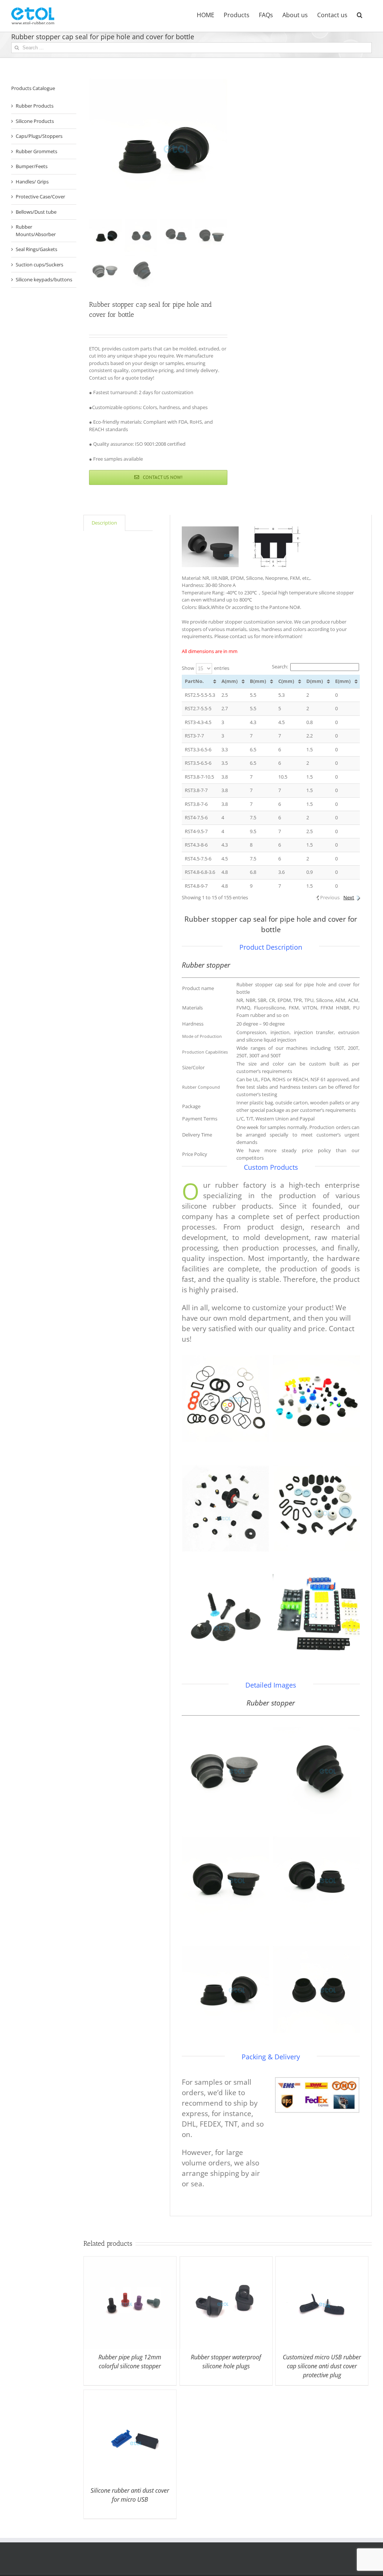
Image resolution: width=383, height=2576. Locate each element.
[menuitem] (206, 14)
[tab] (104, 523)
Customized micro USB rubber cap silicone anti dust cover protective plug (322, 2366)
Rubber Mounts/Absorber (36, 231)
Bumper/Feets (32, 166)
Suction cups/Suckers (39, 265)
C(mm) (286, 681)
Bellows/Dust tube (36, 212)
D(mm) (315, 681)
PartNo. (194, 681)
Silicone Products (35, 121)
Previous (330, 897)
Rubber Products (35, 106)
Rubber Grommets (36, 151)
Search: (280, 667)
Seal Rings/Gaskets (36, 249)
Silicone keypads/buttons (44, 279)
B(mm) (258, 681)
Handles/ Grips (32, 182)
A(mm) (229, 681)
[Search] (360, 14)
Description (104, 523)
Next (349, 897)
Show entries (206, 668)
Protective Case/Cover (40, 197)
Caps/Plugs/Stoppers (39, 136)
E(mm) (343, 681)
